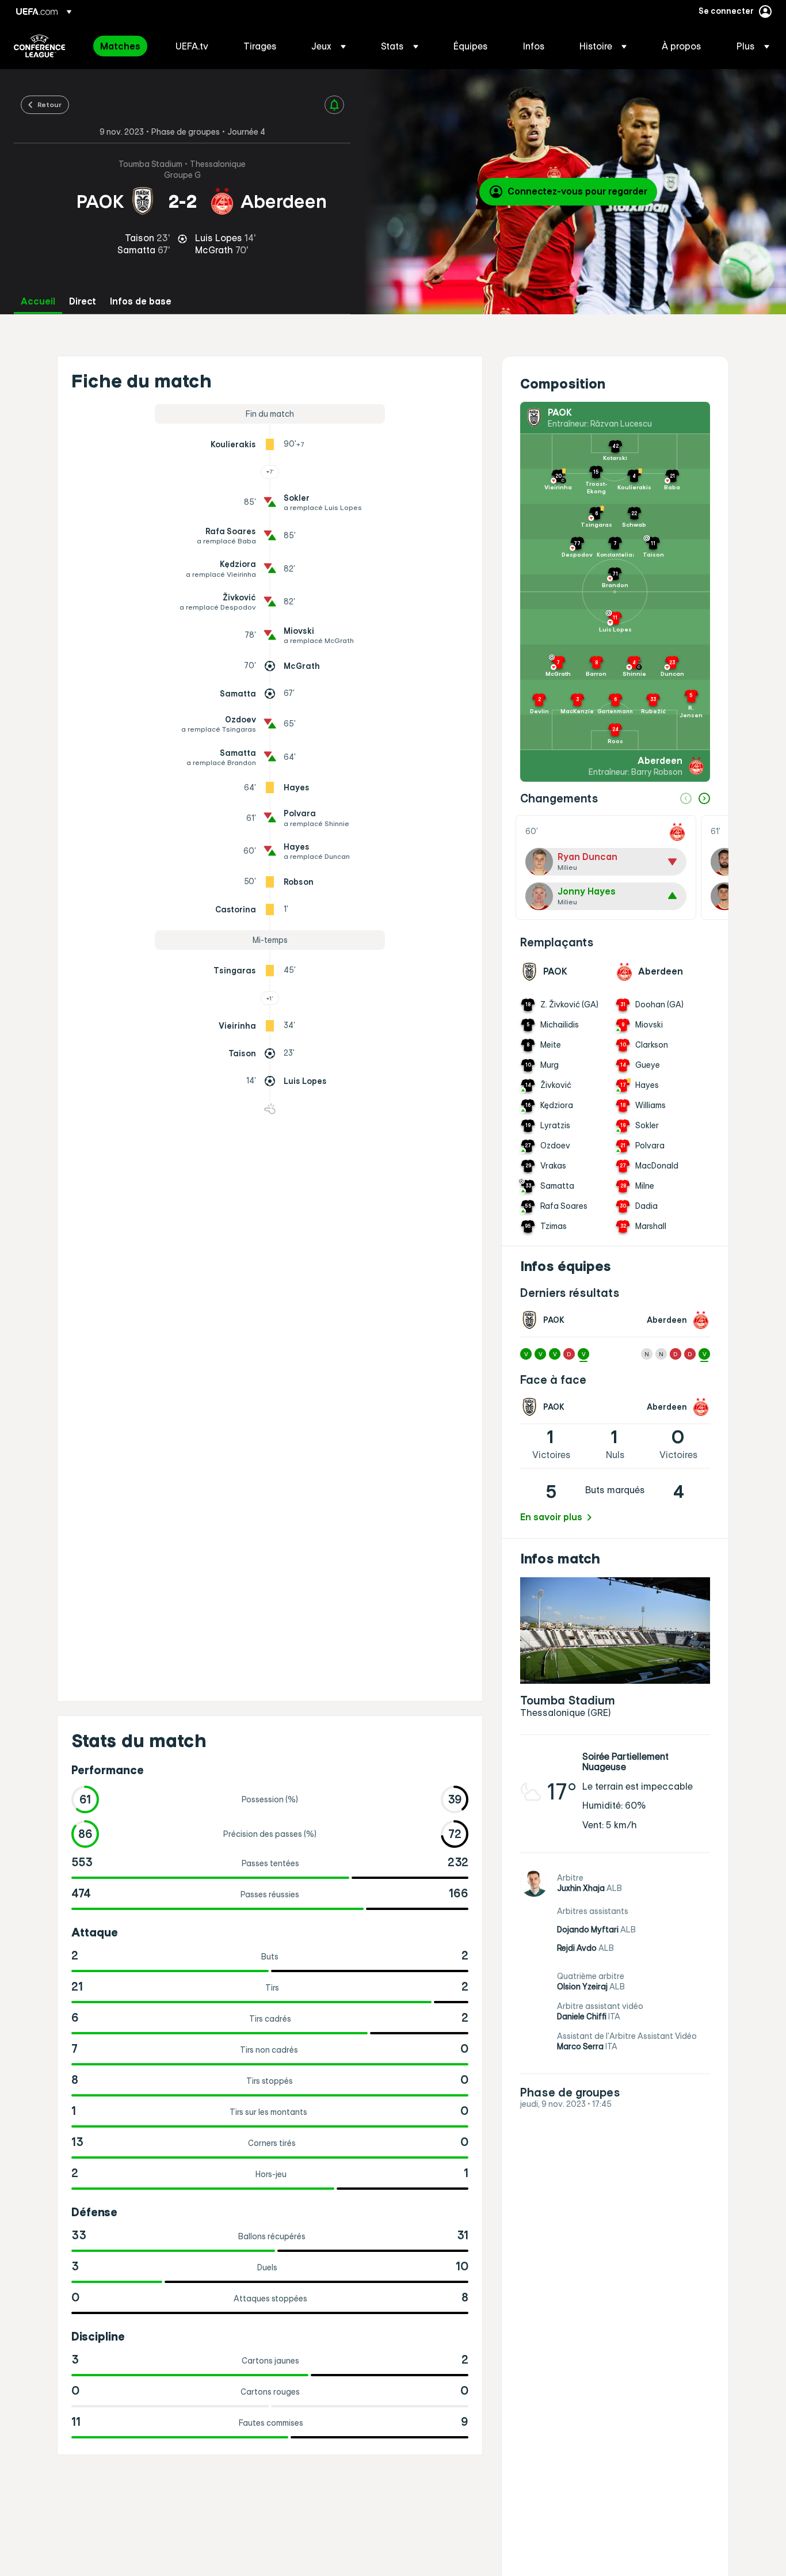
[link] (120, 46)
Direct (83, 301)
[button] (329, 46)
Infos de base (141, 301)
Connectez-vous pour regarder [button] (577, 191)
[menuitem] (123, 46)
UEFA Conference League (39, 46)
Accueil (38, 301)
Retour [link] (49, 104)
